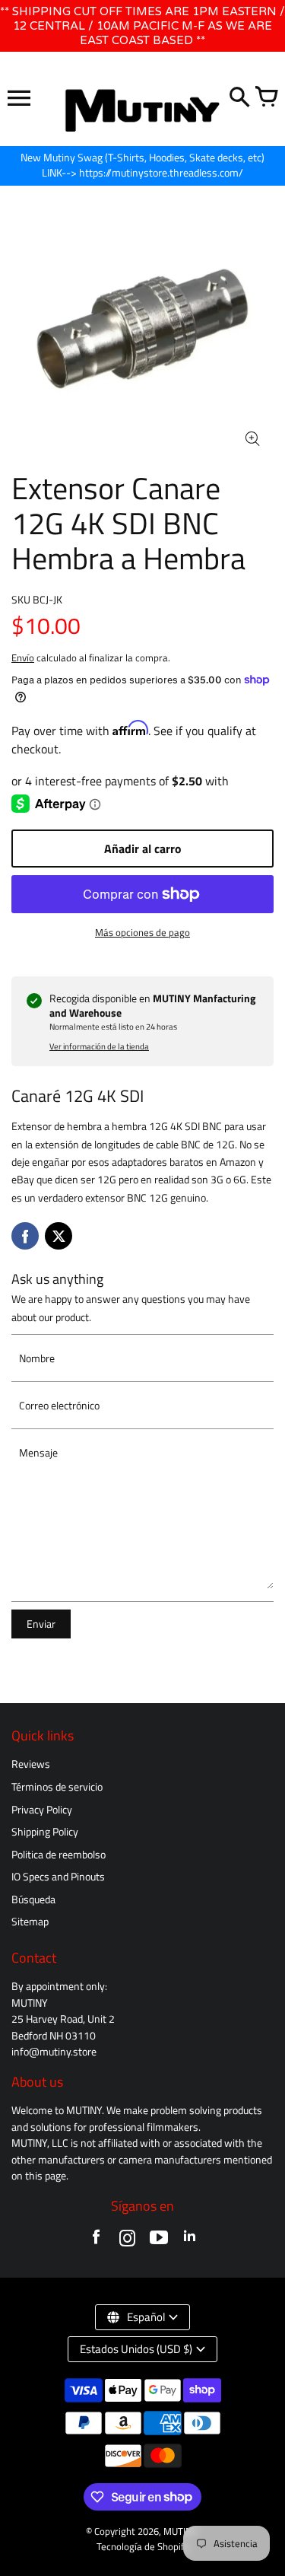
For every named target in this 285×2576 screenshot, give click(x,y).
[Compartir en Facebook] (25, 1236)
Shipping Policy (45, 1832)
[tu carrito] (266, 98)
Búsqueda (33, 1899)
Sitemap (30, 1922)
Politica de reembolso (59, 1855)
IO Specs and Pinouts (58, 1877)
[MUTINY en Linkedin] (190, 2241)
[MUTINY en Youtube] (158, 2241)
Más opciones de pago (142, 933)
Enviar (41, 1624)
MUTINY (180, 2531)
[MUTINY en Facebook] (96, 2241)
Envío (23, 658)
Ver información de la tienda (99, 1046)
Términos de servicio (57, 1787)
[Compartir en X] (59, 1236)
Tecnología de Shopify (142, 2547)
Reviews (31, 1764)
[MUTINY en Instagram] (127, 2241)
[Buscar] (239, 98)
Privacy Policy (42, 1810)
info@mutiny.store (54, 2052)
